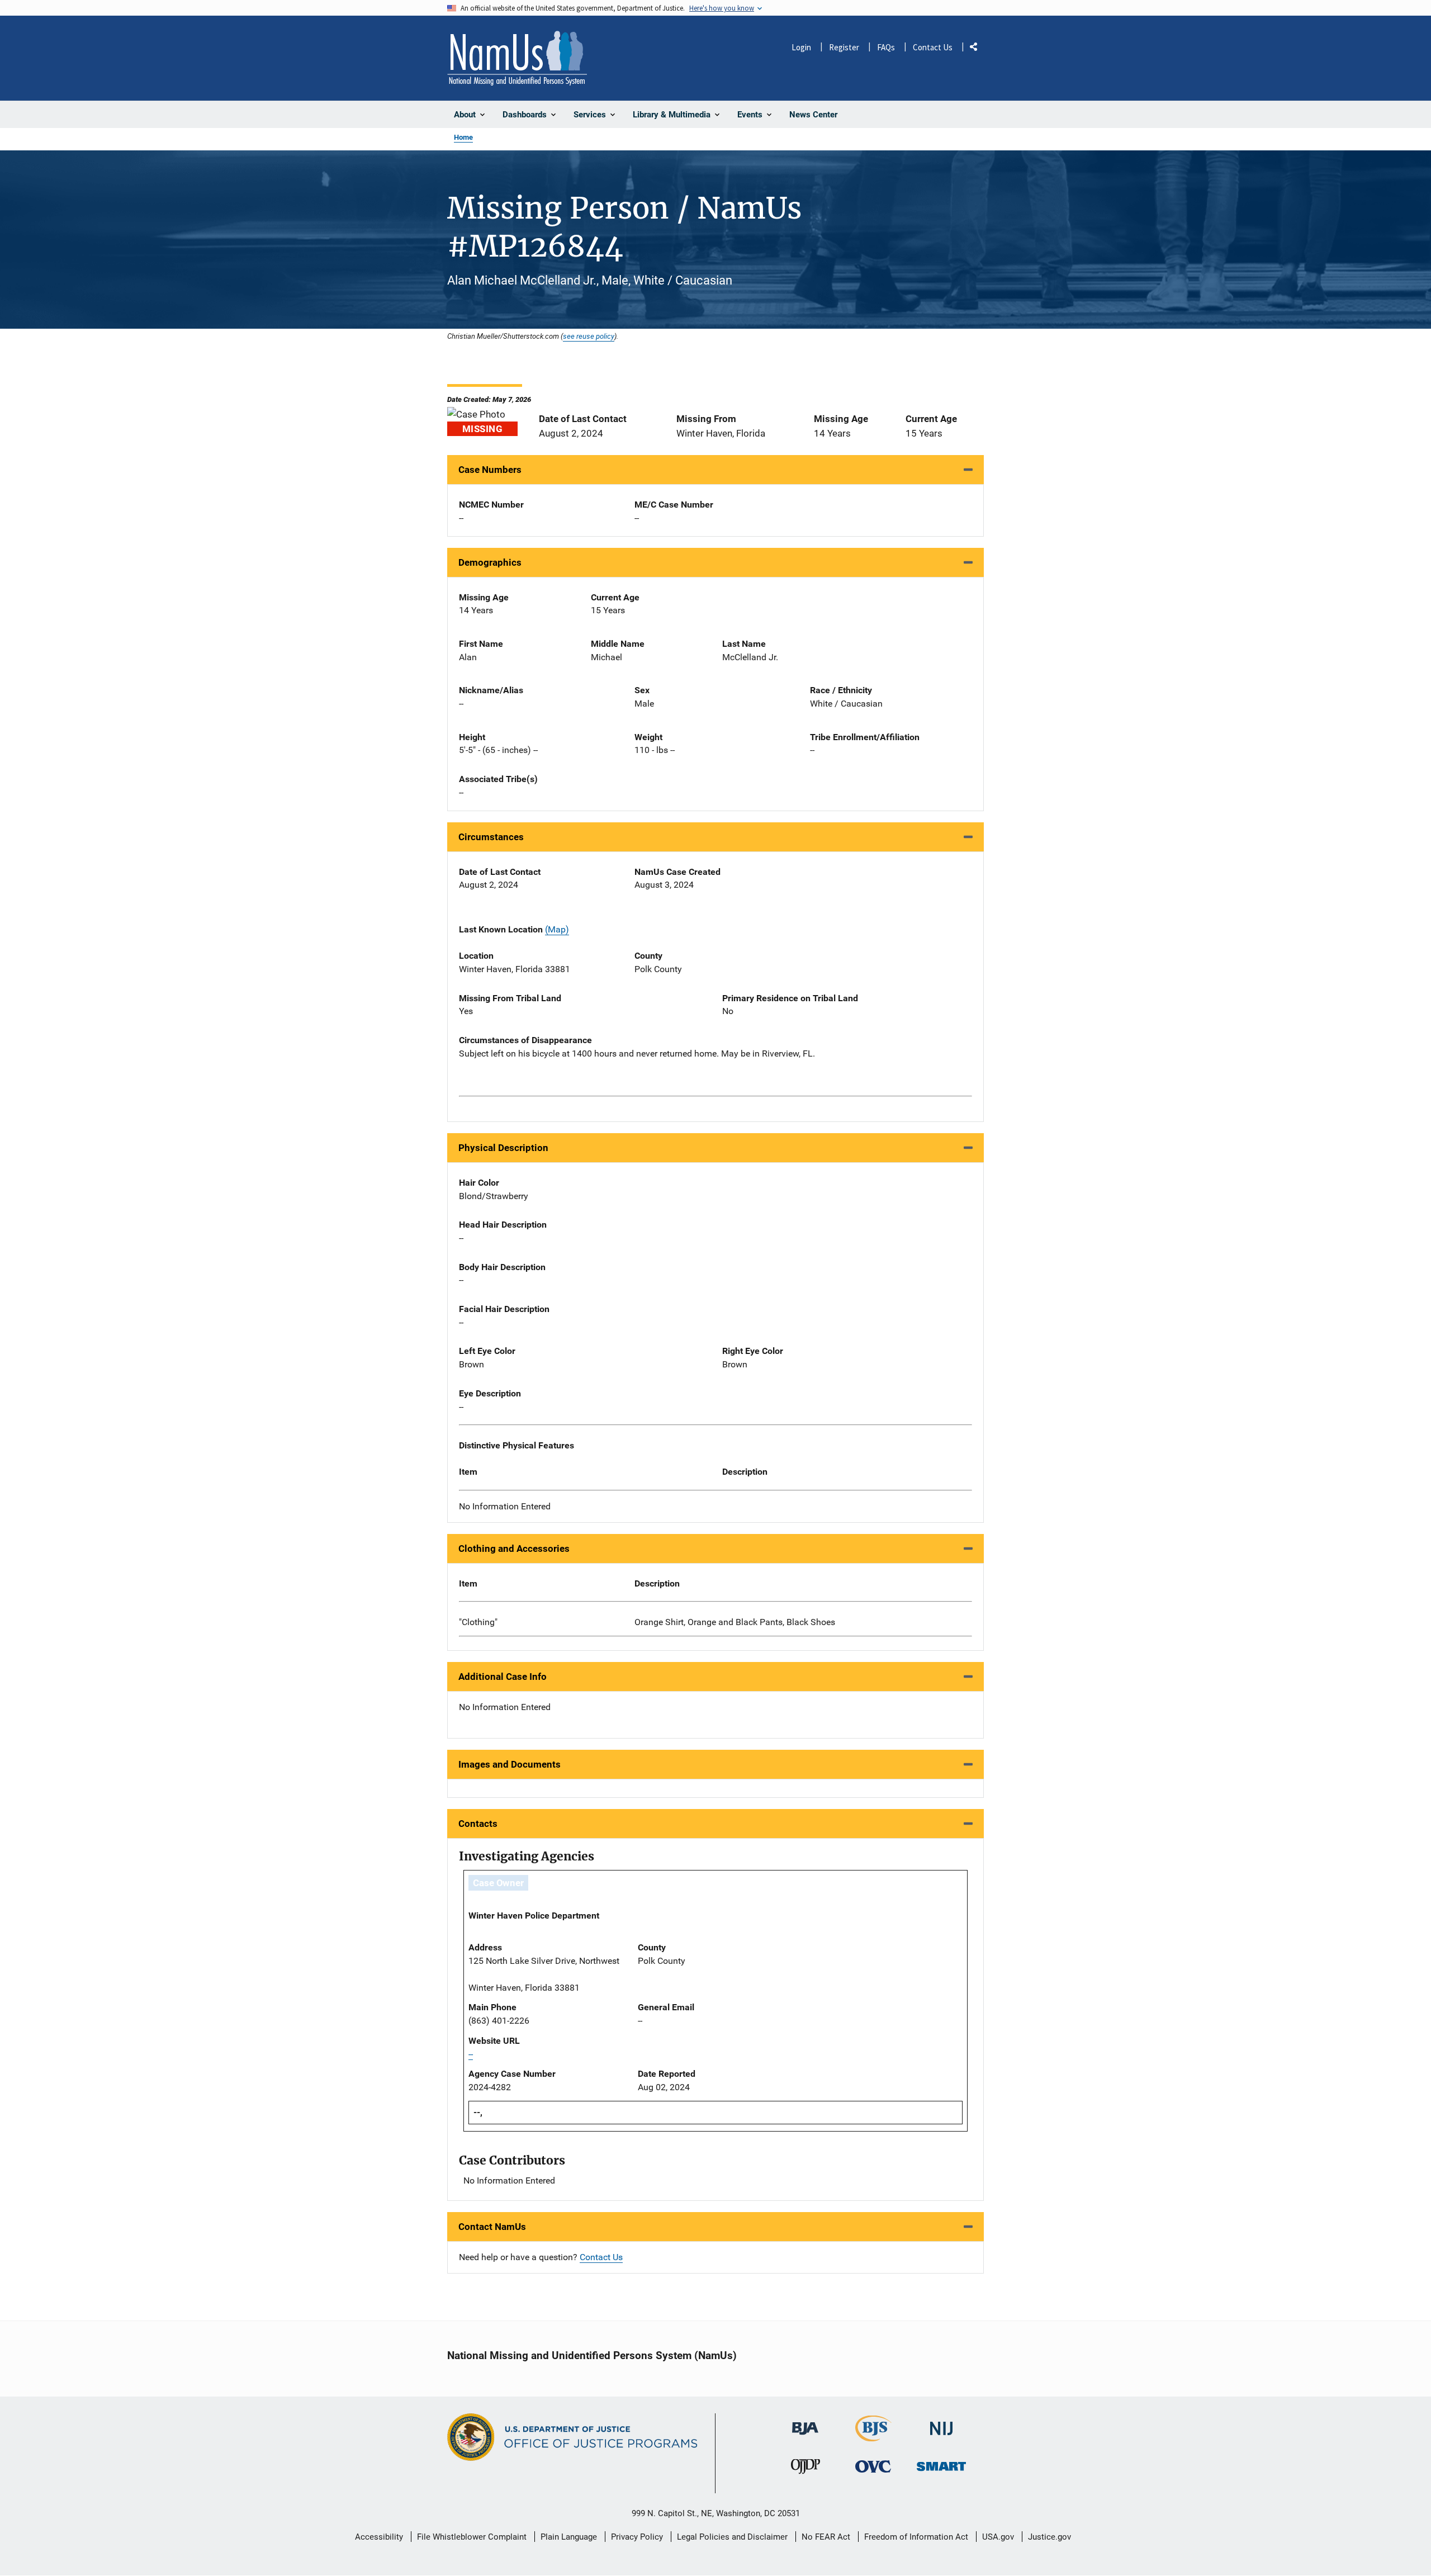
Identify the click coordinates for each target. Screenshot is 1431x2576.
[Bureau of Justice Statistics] (873, 2437)
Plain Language (569, 2537)
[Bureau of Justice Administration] (805, 2423)
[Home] (517, 58)
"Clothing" (478, 1622)
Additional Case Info (503, 1677)
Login (801, 47)
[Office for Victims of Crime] (873, 2466)
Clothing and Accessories (514, 1549)
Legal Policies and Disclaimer (732, 2537)
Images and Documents (510, 1764)
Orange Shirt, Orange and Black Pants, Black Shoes (735, 1622)
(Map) (557, 929)
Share (978, 49)
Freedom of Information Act (916, 2537)
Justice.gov (1049, 2537)
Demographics (490, 562)
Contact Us (933, 47)
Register (844, 47)
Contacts (478, 1824)
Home (463, 137)
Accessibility (379, 2537)
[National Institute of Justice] (941, 2424)
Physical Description (503, 1148)
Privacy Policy (637, 2537)
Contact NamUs (492, 2227)
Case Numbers (490, 470)
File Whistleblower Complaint (472, 2537)
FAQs (886, 47)
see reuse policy (589, 336)
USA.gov (998, 2537)
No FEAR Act (826, 2537)
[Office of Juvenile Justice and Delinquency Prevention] (805, 2469)
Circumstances (491, 837)
